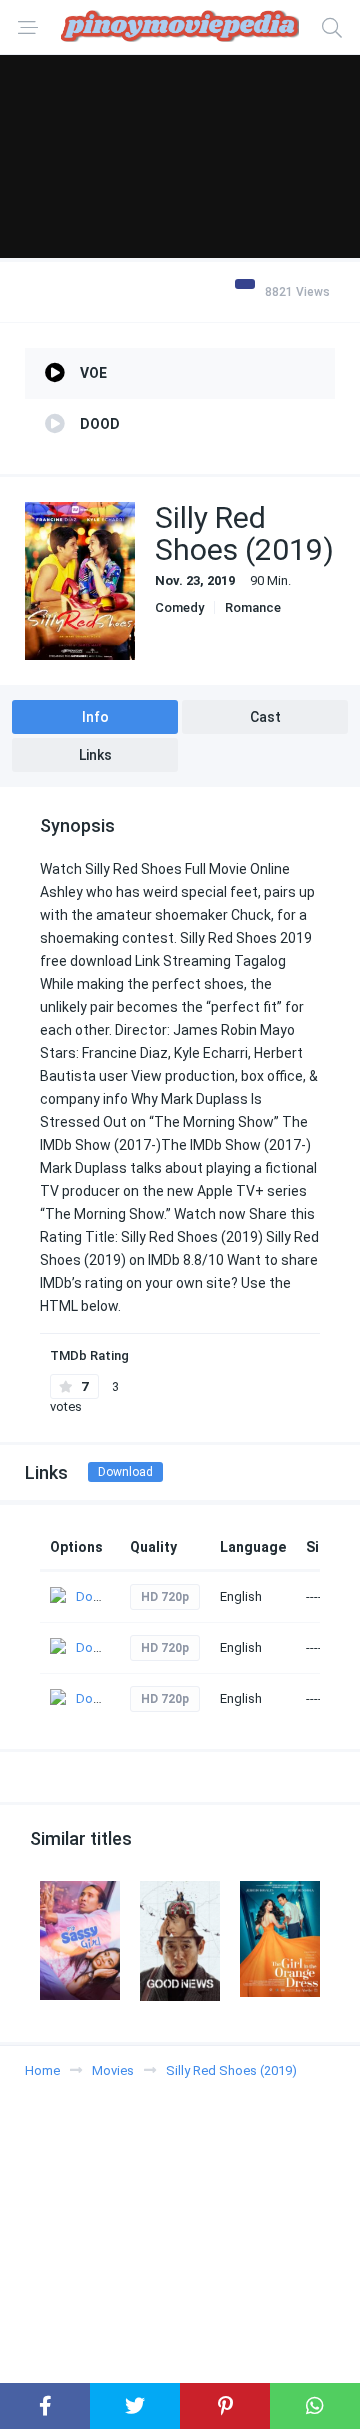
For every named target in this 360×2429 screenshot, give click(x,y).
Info (95, 717)
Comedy (179, 607)
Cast (265, 717)
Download (125, 1472)
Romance (253, 607)
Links (95, 755)
